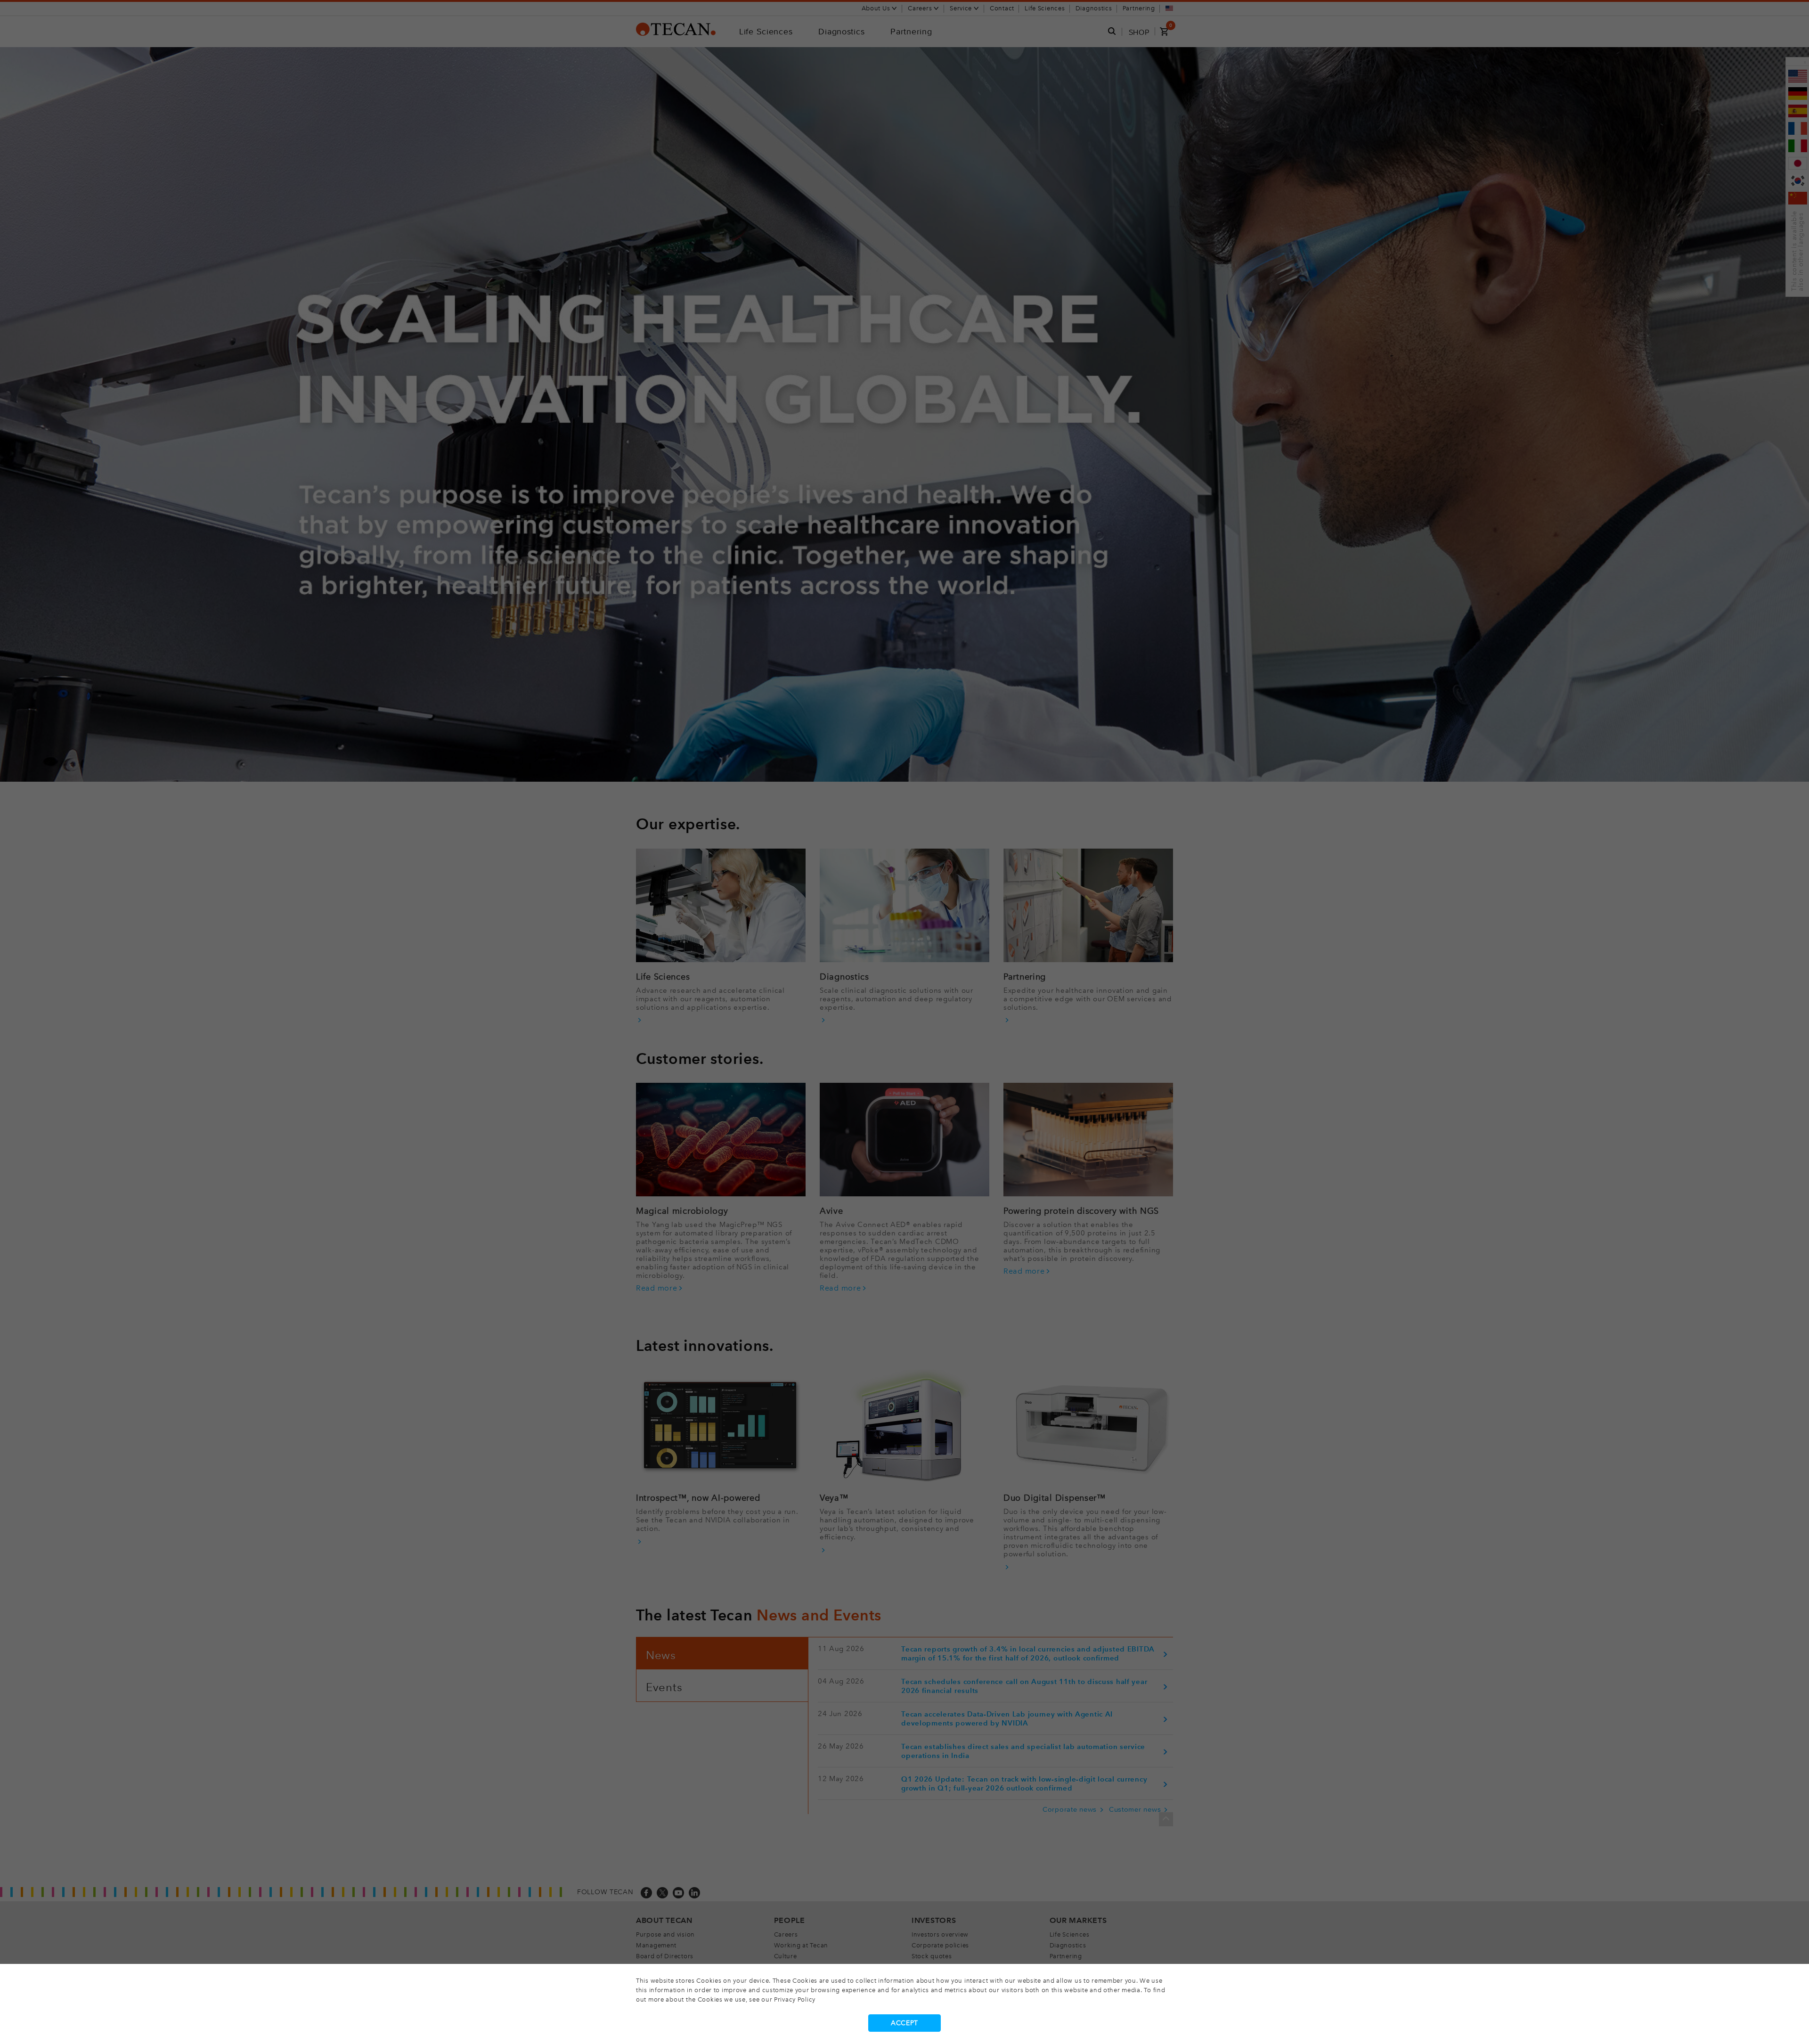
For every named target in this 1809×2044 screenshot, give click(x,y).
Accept (904, 2023)
